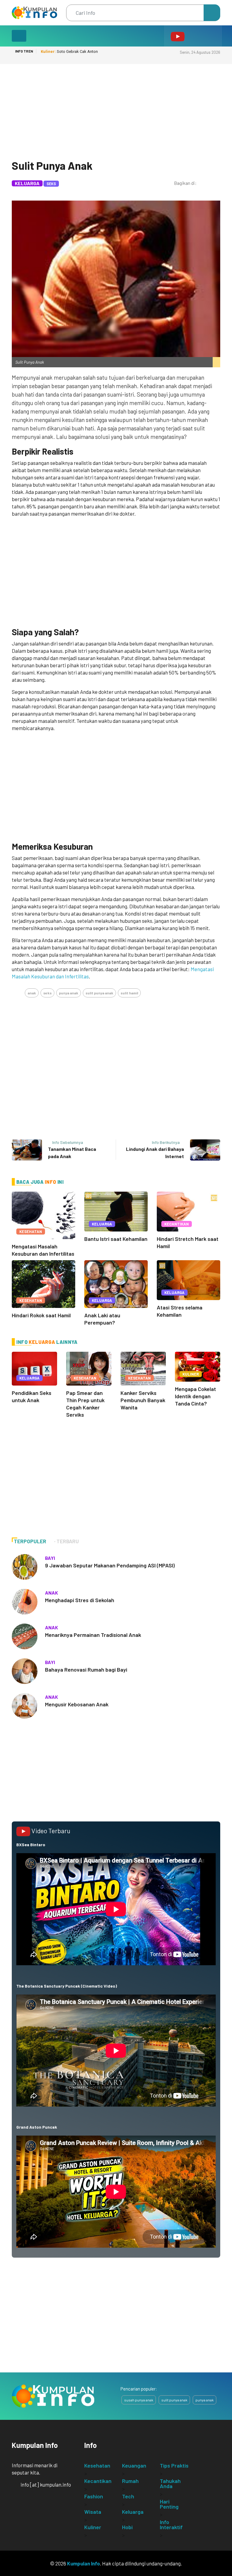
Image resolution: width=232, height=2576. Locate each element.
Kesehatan (31, 1232)
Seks (51, 184)
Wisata (93, 2512)
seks (47, 993)
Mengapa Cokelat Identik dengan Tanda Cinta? (195, 1396)
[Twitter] (189, 190)
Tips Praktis (174, 2465)
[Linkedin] (213, 190)
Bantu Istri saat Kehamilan (116, 1239)
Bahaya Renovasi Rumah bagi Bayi (86, 1670)
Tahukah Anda (170, 2483)
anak (32, 993)
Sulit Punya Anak (52, 165)
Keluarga (27, 183)
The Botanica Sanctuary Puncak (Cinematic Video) (67, 1986)
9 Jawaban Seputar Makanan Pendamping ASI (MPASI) (110, 1565)
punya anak (69, 993)
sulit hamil (129, 993)
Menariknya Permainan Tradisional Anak (93, 1635)
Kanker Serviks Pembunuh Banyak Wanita (143, 1400)
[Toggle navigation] (19, 36)
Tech (128, 2496)
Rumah (130, 2481)
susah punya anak (139, 2400)
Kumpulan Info (84, 2563)
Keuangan (134, 2465)
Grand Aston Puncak (37, 2127)
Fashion (94, 2496)
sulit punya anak (99, 993)
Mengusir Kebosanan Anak (77, 1704)
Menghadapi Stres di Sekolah (80, 1600)
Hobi (127, 2527)
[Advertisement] (116, 109)
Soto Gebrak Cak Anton (69, 52)
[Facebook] (201, 190)
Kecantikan (177, 1224)
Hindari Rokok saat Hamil (41, 1315)
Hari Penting (169, 2504)
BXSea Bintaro (31, 1845)
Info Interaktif (171, 2524)
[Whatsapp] (178, 190)
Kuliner (191, 1374)
